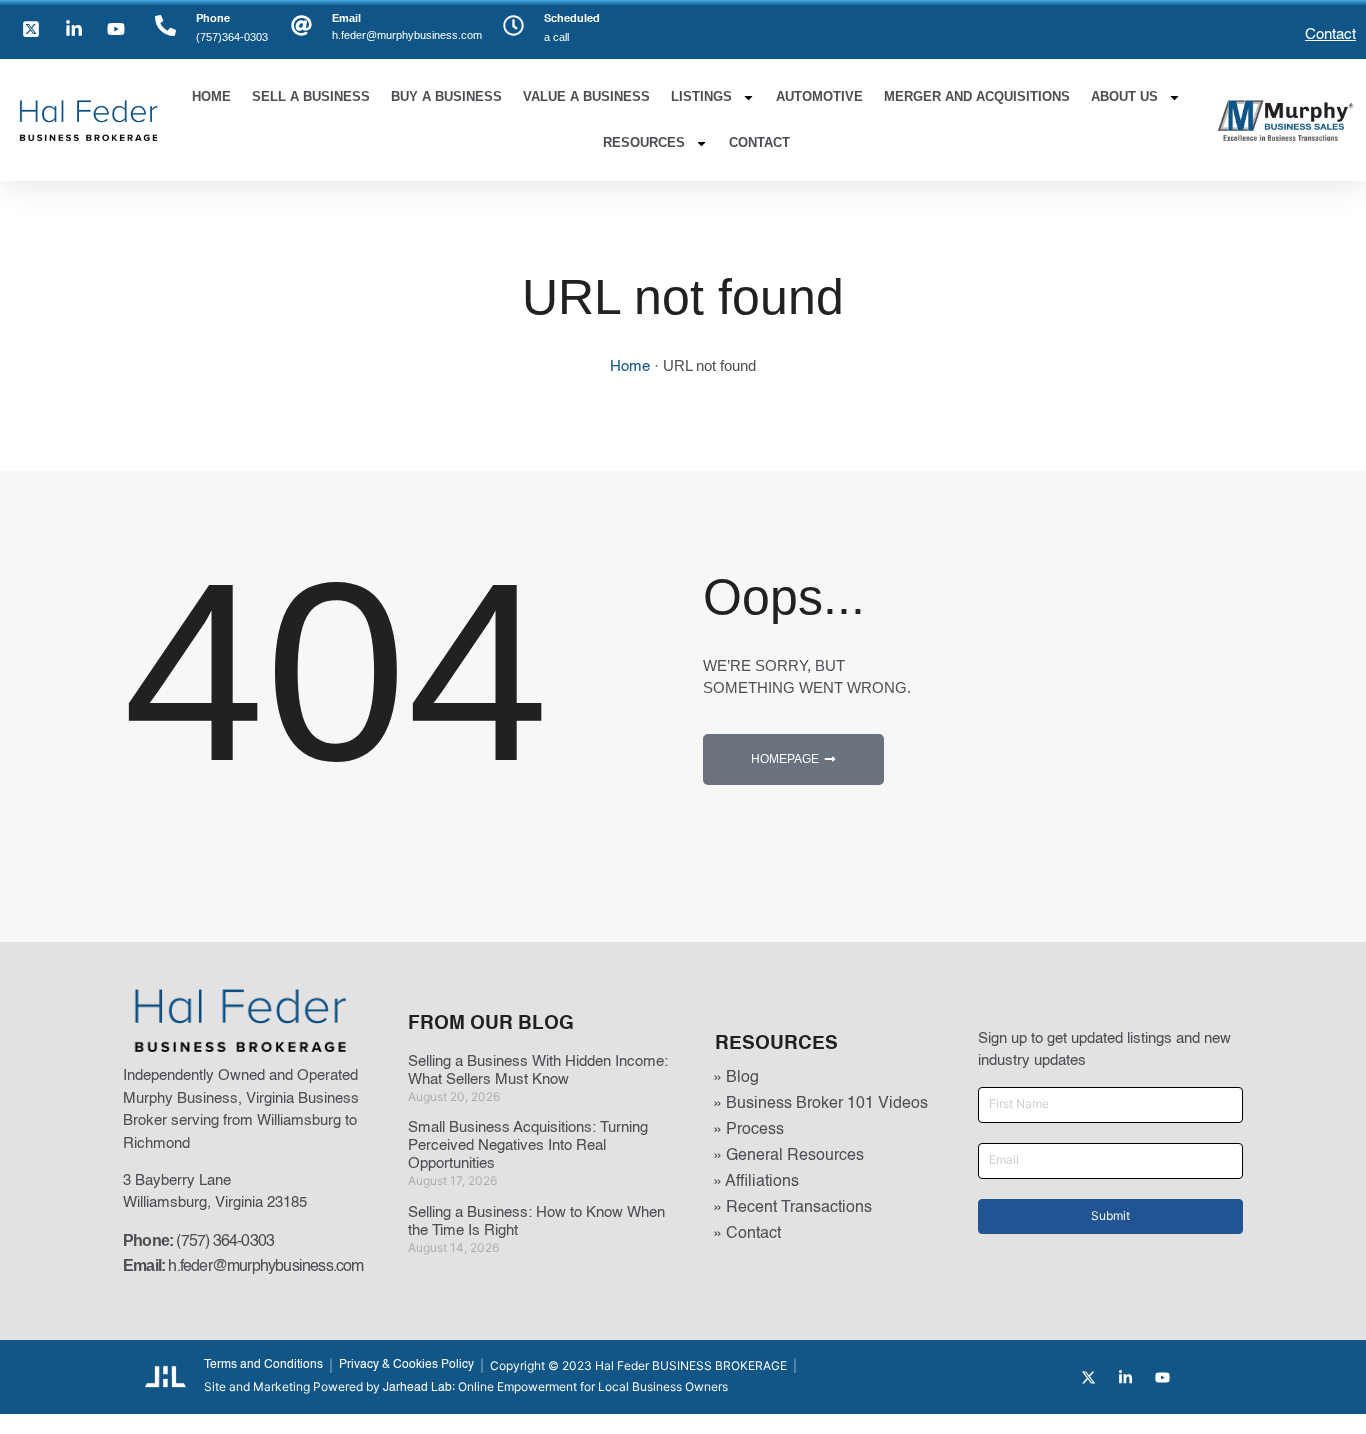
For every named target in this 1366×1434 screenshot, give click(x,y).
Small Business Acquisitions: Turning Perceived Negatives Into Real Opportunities (528, 1145)
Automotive (819, 96)
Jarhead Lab (417, 1388)
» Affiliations (756, 1182)
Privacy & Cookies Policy (406, 1365)
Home (211, 96)
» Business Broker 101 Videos (820, 1104)
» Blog (736, 1078)
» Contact (747, 1234)
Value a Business (586, 96)
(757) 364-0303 (225, 1242)
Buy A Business (446, 96)
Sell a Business (311, 96)
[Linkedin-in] (1125, 1377)
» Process (748, 1130)
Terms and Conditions (263, 1365)
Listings (701, 96)
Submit (1110, 1215)
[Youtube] (1162, 1377)
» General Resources (788, 1156)
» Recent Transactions (792, 1208)
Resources (644, 142)
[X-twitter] (1088, 1377)
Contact (1330, 34)
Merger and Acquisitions (977, 96)
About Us (1124, 96)
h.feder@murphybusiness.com (265, 1267)
